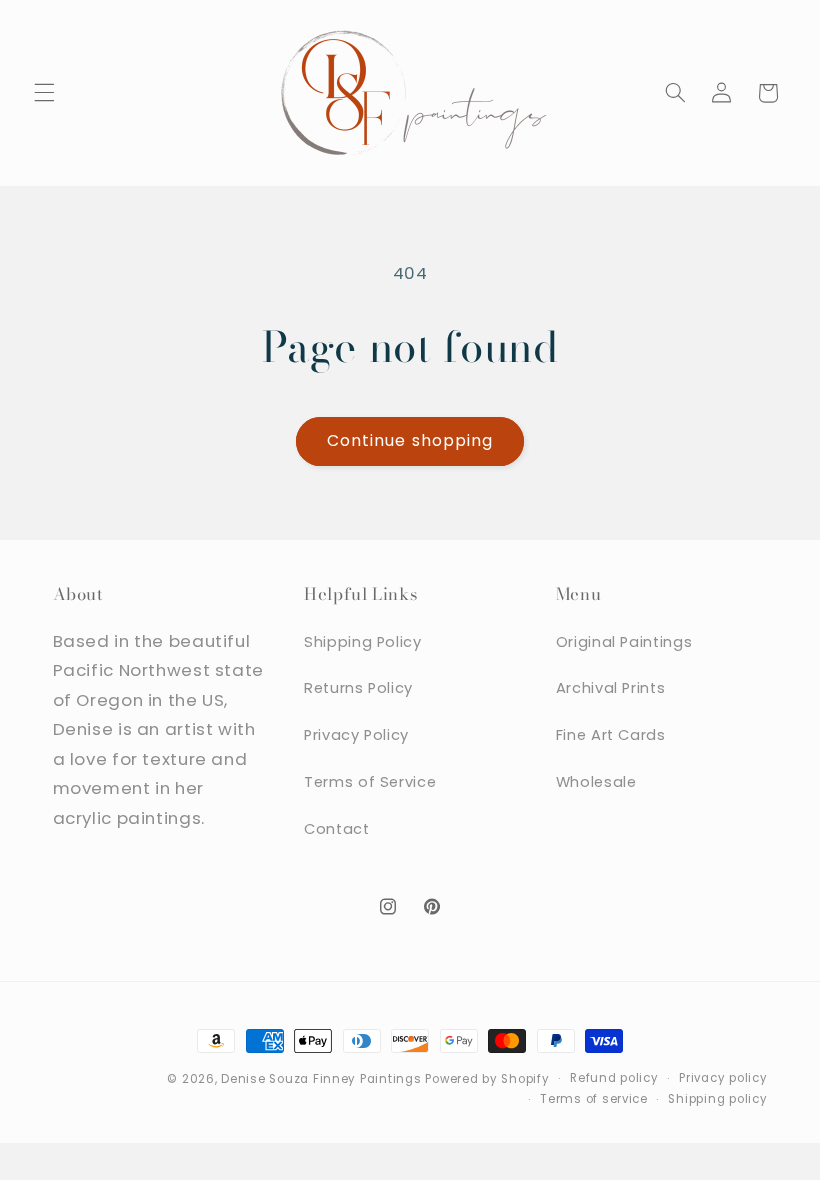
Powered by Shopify (487, 1079)
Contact (336, 829)
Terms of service (594, 1099)
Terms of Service (370, 782)
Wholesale (596, 782)
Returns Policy (358, 688)
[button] (44, 93)
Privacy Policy (356, 735)
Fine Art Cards (611, 735)
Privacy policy (723, 1078)
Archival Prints (610, 688)
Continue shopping (410, 440)
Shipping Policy (362, 642)
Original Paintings (624, 642)
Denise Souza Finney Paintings (321, 1079)
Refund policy (614, 1078)
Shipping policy (717, 1099)
